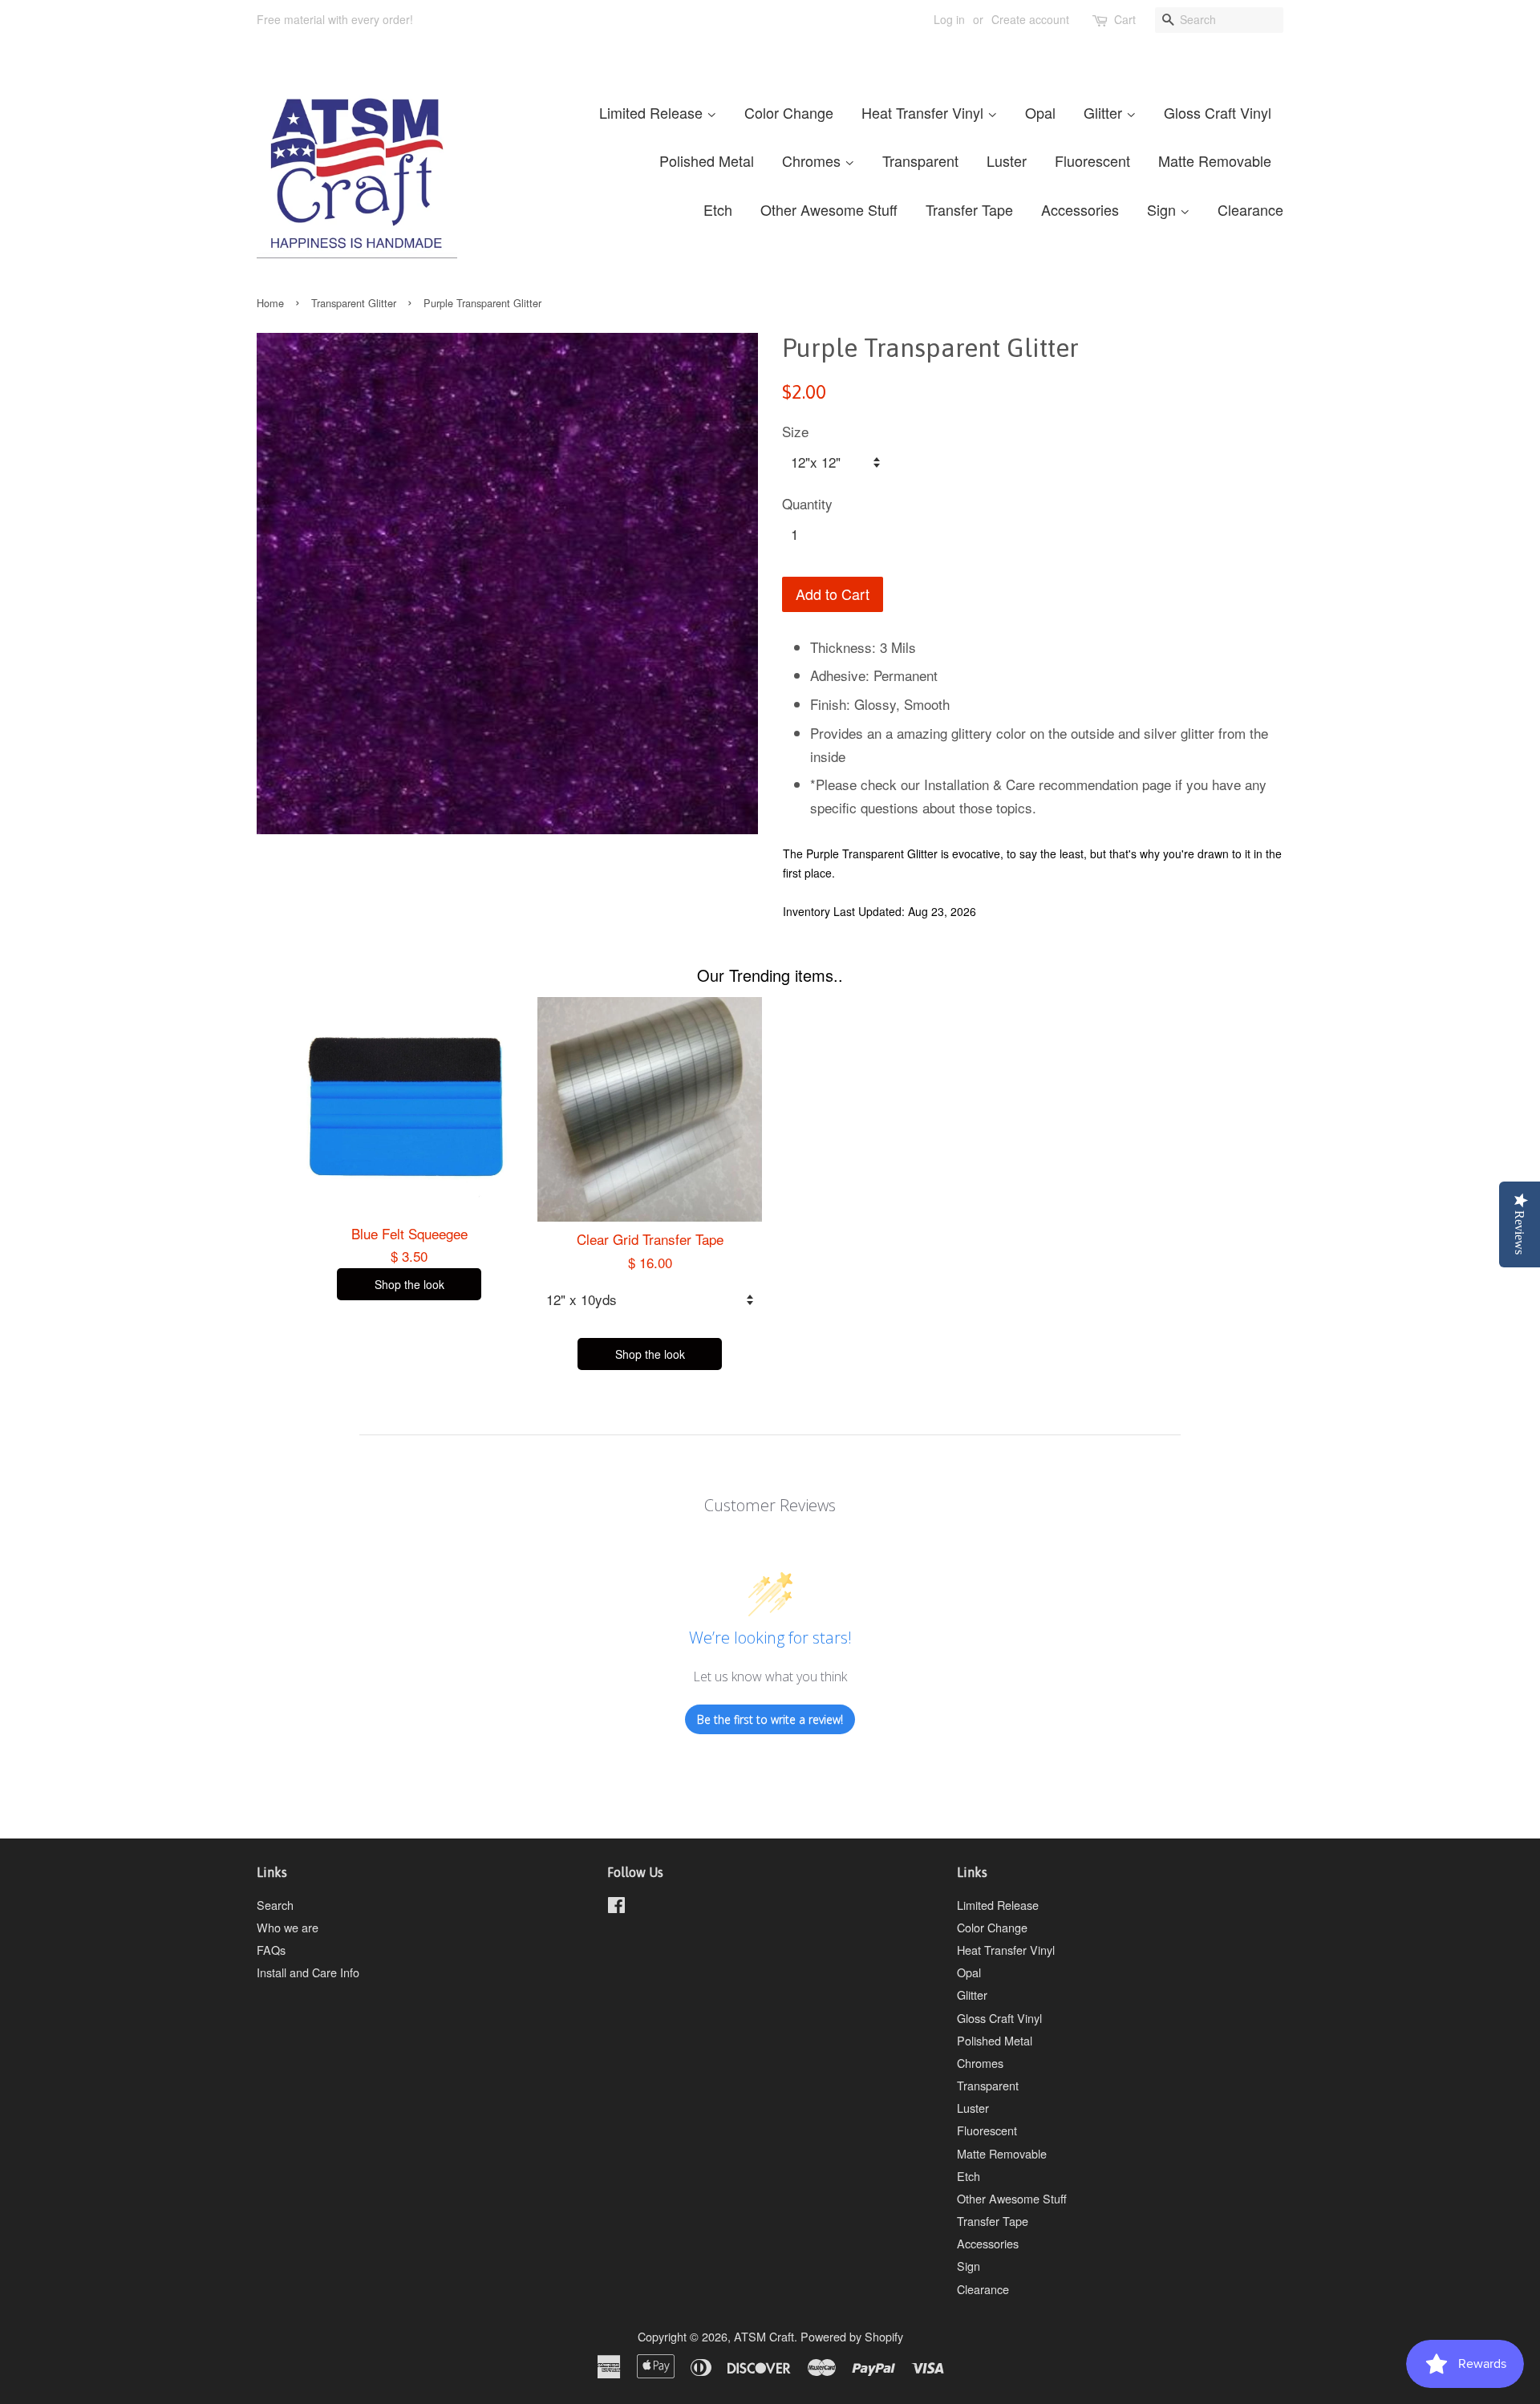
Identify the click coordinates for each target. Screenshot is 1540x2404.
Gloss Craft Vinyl (1218, 112)
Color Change (789, 112)
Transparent (920, 160)
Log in (949, 19)
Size (795, 431)
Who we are (288, 1927)
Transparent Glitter (354, 303)
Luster (1007, 160)
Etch (718, 209)
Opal (1040, 112)
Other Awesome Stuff (829, 209)
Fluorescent (1092, 160)
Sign (1163, 209)
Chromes (813, 160)
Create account (1030, 19)
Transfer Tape (969, 209)
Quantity (807, 503)
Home (270, 303)
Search (275, 1905)
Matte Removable (1215, 160)
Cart (1125, 19)
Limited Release (653, 112)
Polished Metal (707, 160)
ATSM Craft (764, 2336)
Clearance (1250, 209)
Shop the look (409, 1284)
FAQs (271, 1950)
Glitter (1105, 112)
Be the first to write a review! (770, 1719)
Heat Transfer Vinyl (924, 112)
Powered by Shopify (852, 2336)
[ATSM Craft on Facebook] (616, 1907)
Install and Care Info (308, 1972)
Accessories (1080, 209)
